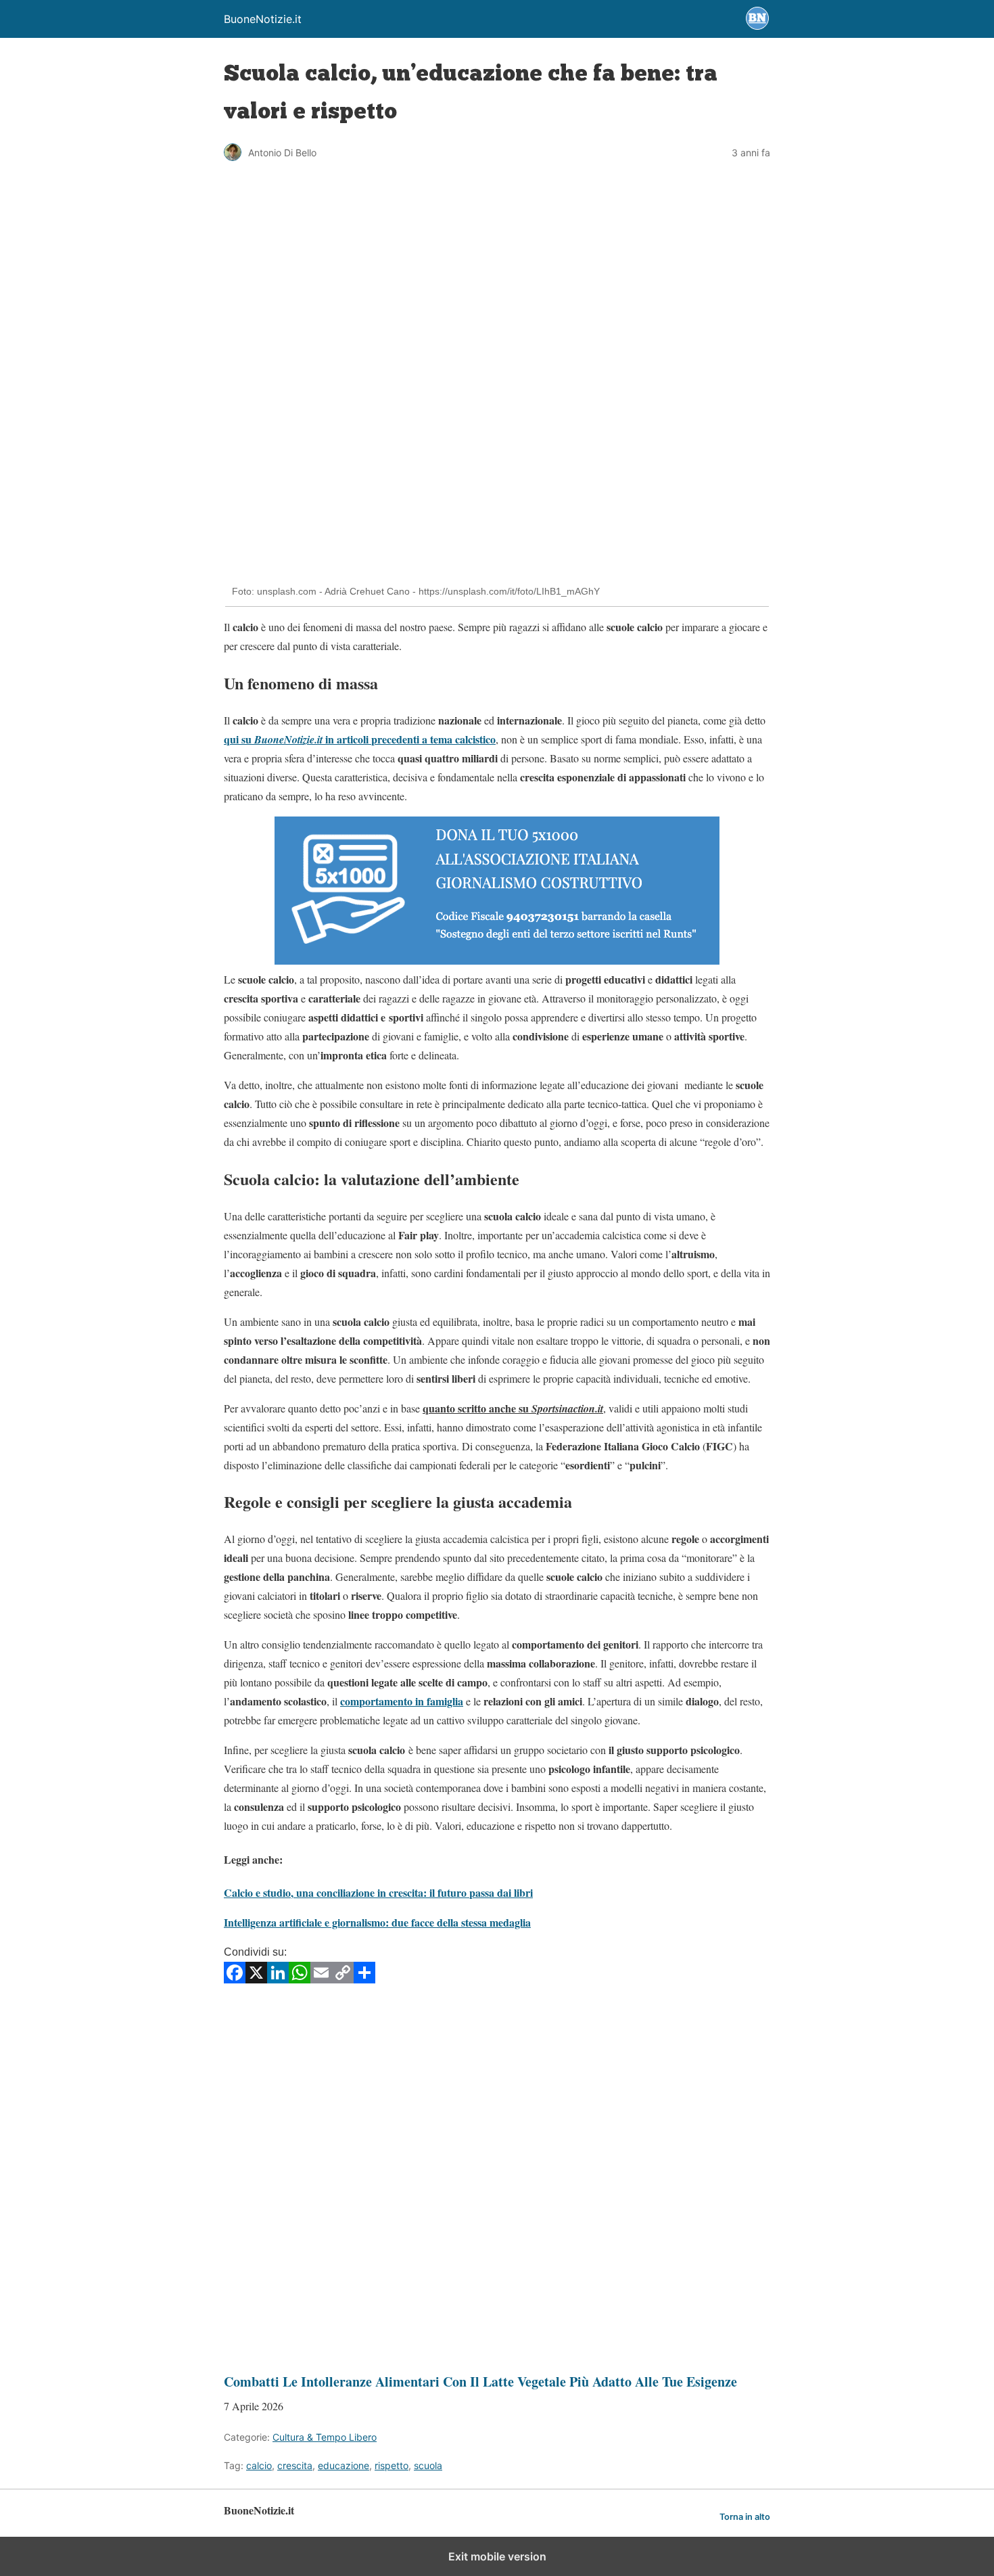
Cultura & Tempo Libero (325, 2437)
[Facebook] (235, 1979)
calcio (259, 2465)
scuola (428, 2465)
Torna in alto (745, 2517)
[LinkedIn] (278, 1979)
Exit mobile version (497, 2556)
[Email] (321, 1979)
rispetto (392, 2465)
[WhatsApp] (300, 1979)
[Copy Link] (343, 1979)
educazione (344, 2465)
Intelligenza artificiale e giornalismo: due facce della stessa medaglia (377, 1922)
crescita (295, 2465)
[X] (256, 1979)
